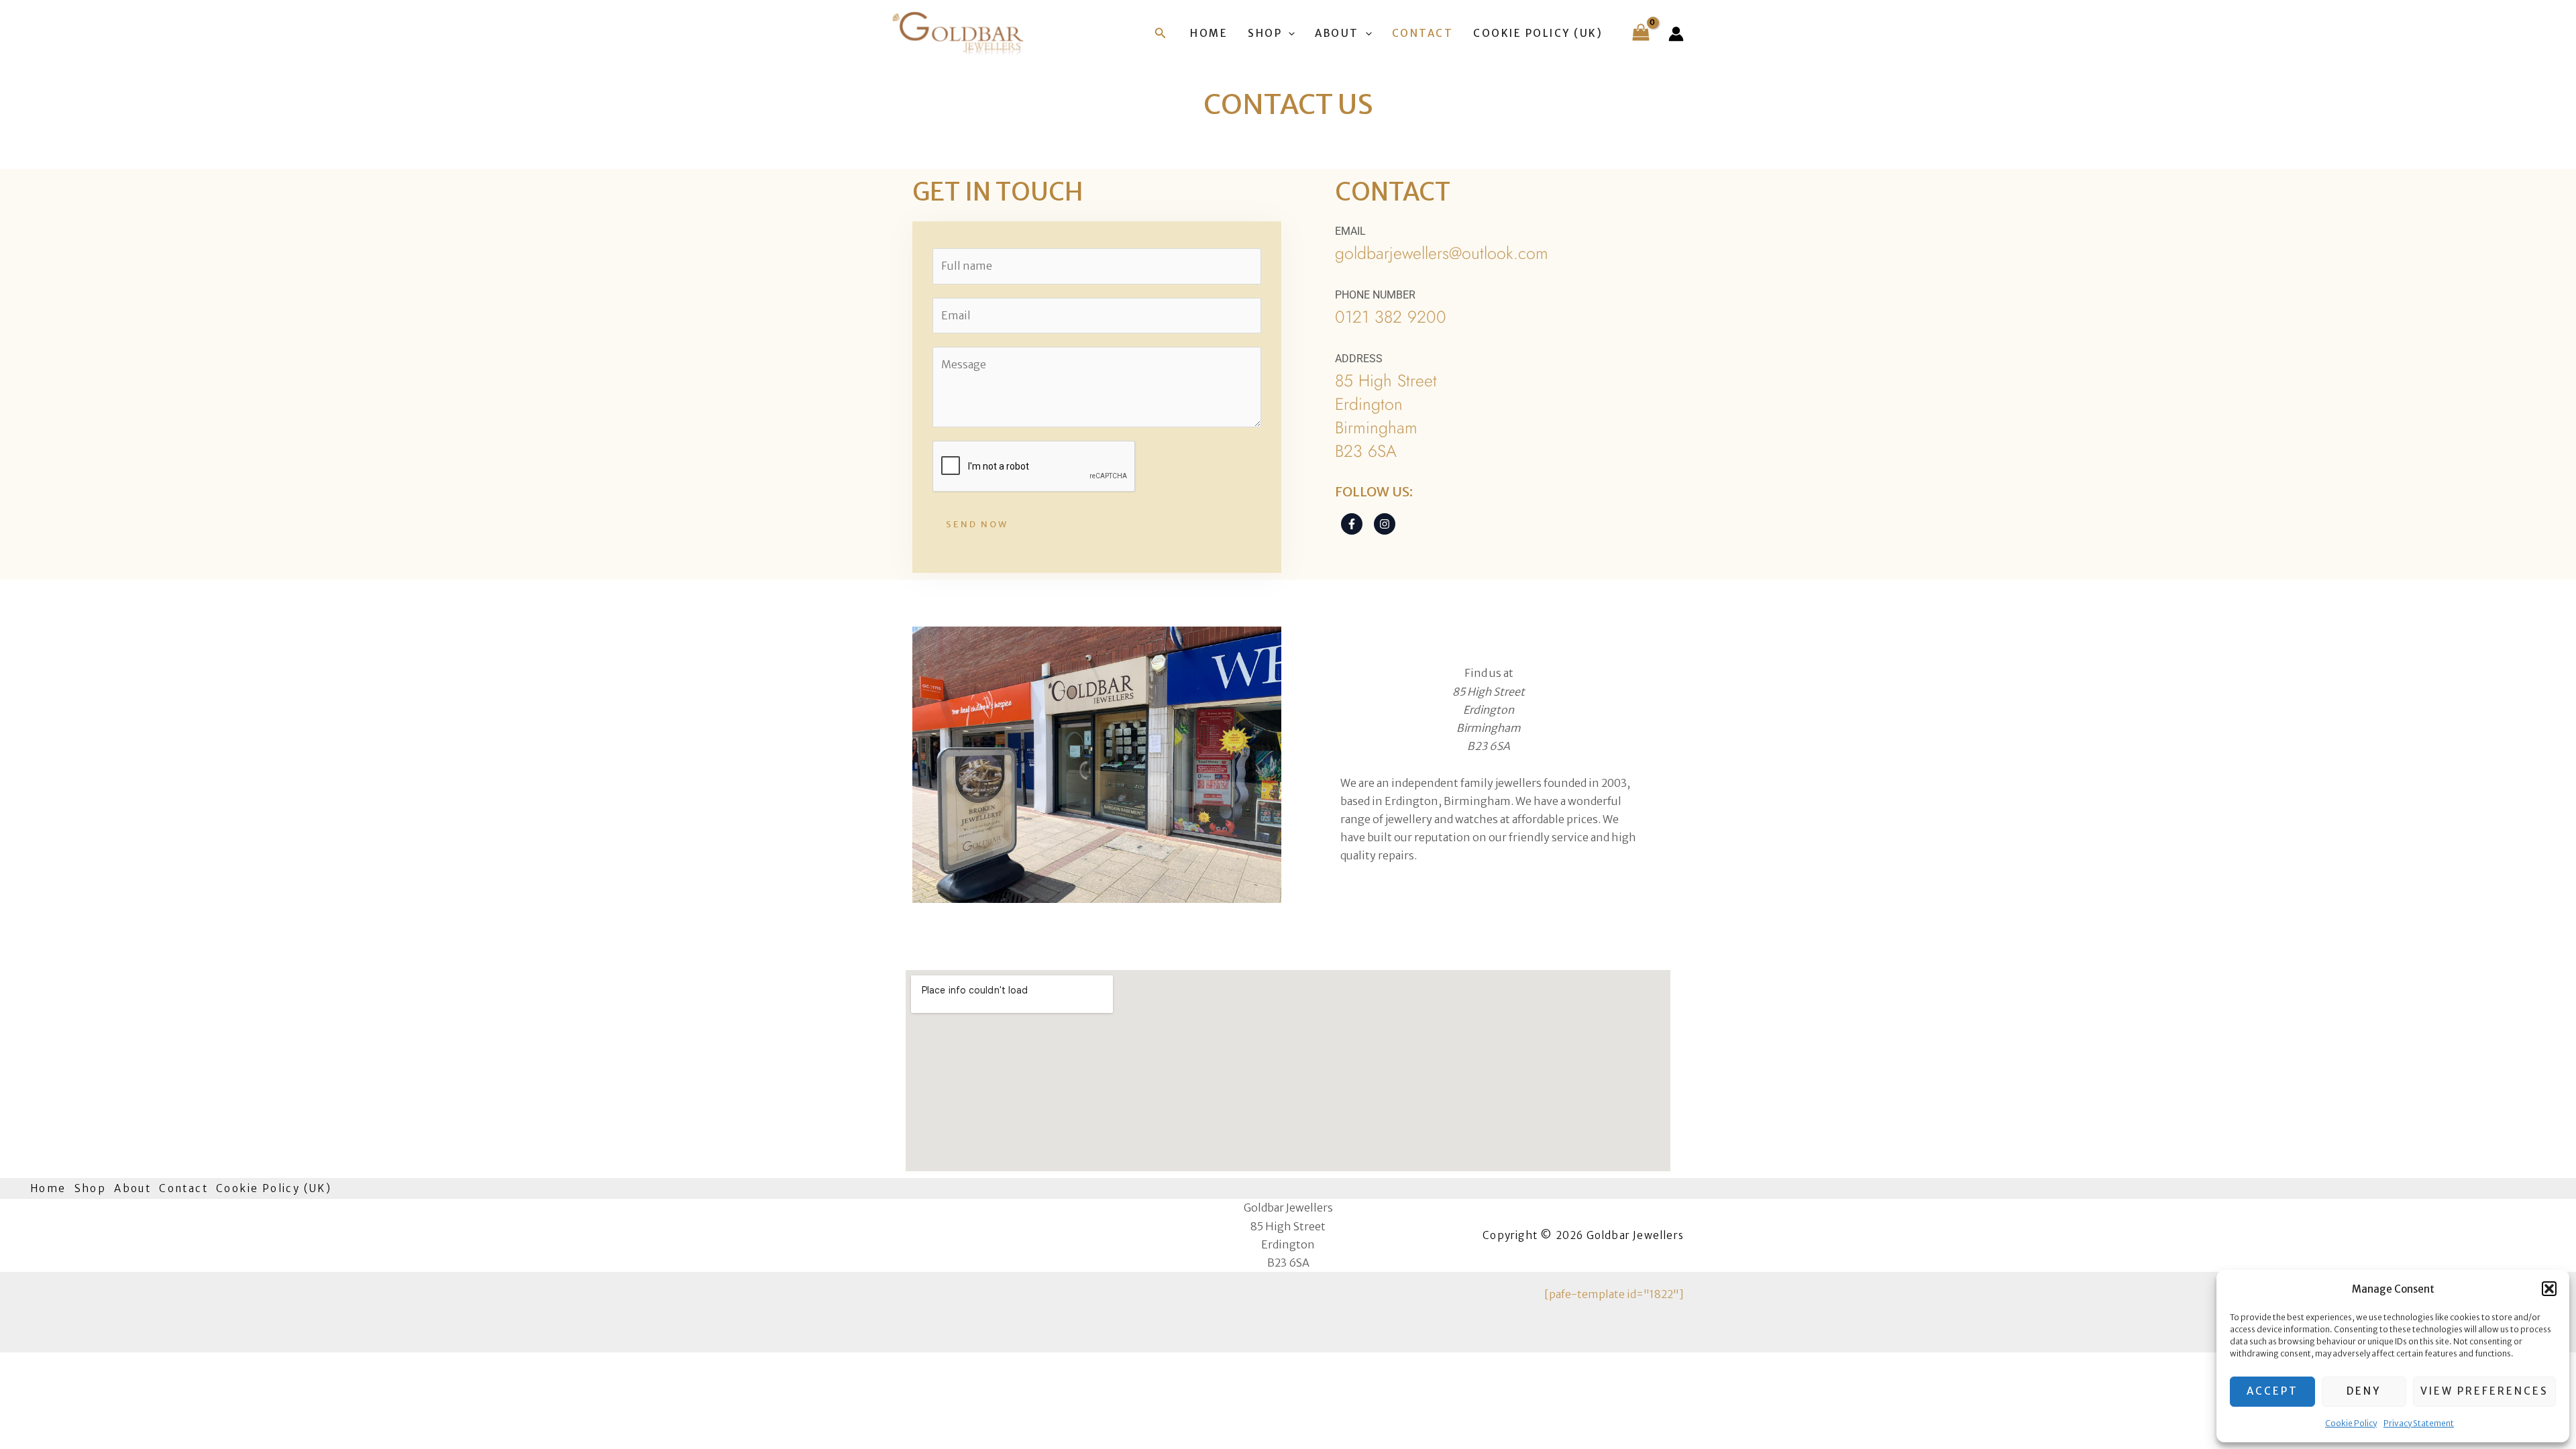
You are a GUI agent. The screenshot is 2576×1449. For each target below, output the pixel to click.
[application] (1288, 34)
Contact (1423, 33)
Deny (2364, 1391)
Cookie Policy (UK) (1538, 33)
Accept (2272, 1391)
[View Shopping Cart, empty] (1641, 34)
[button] (2549, 1289)
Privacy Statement (2419, 1423)
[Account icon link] (1676, 34)
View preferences (2484, 1391)
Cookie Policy (2351, 1423)
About (1337, 33)
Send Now (977, 524)
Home (1209, 33)
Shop (1265, 33)
